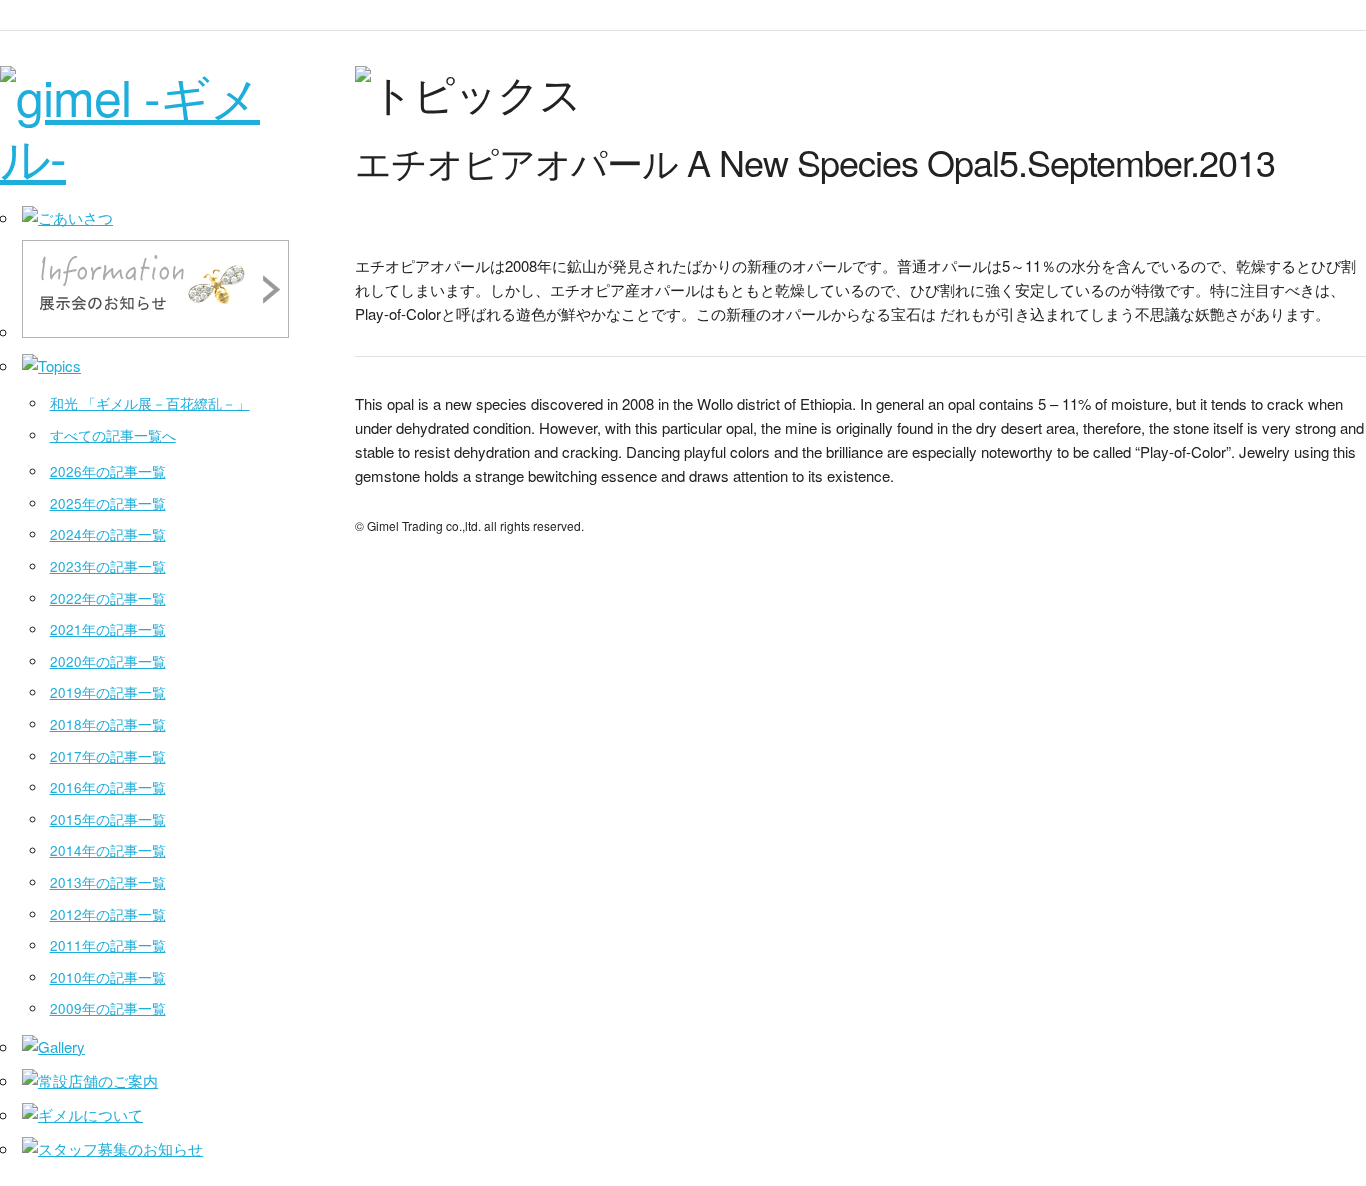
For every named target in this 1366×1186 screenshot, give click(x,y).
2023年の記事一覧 (108, 566)
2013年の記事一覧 (108, 882)
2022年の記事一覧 (108, 598)
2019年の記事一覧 (108, 692)
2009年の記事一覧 (108, 1008)
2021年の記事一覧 (108, 629)
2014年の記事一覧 (108, 850)
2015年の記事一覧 (108, 819)
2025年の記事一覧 (108, 503)
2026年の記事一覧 (108, 471)
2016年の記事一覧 (108, 787)
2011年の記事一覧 (108, 945)
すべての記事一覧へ (113, 435)
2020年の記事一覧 (108, 661)
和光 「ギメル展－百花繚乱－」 (150, 403)
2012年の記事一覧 (108, 914)
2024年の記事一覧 (108, 534)
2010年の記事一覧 (108, 977)
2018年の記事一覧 (108, 724)
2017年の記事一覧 (108, 756)
